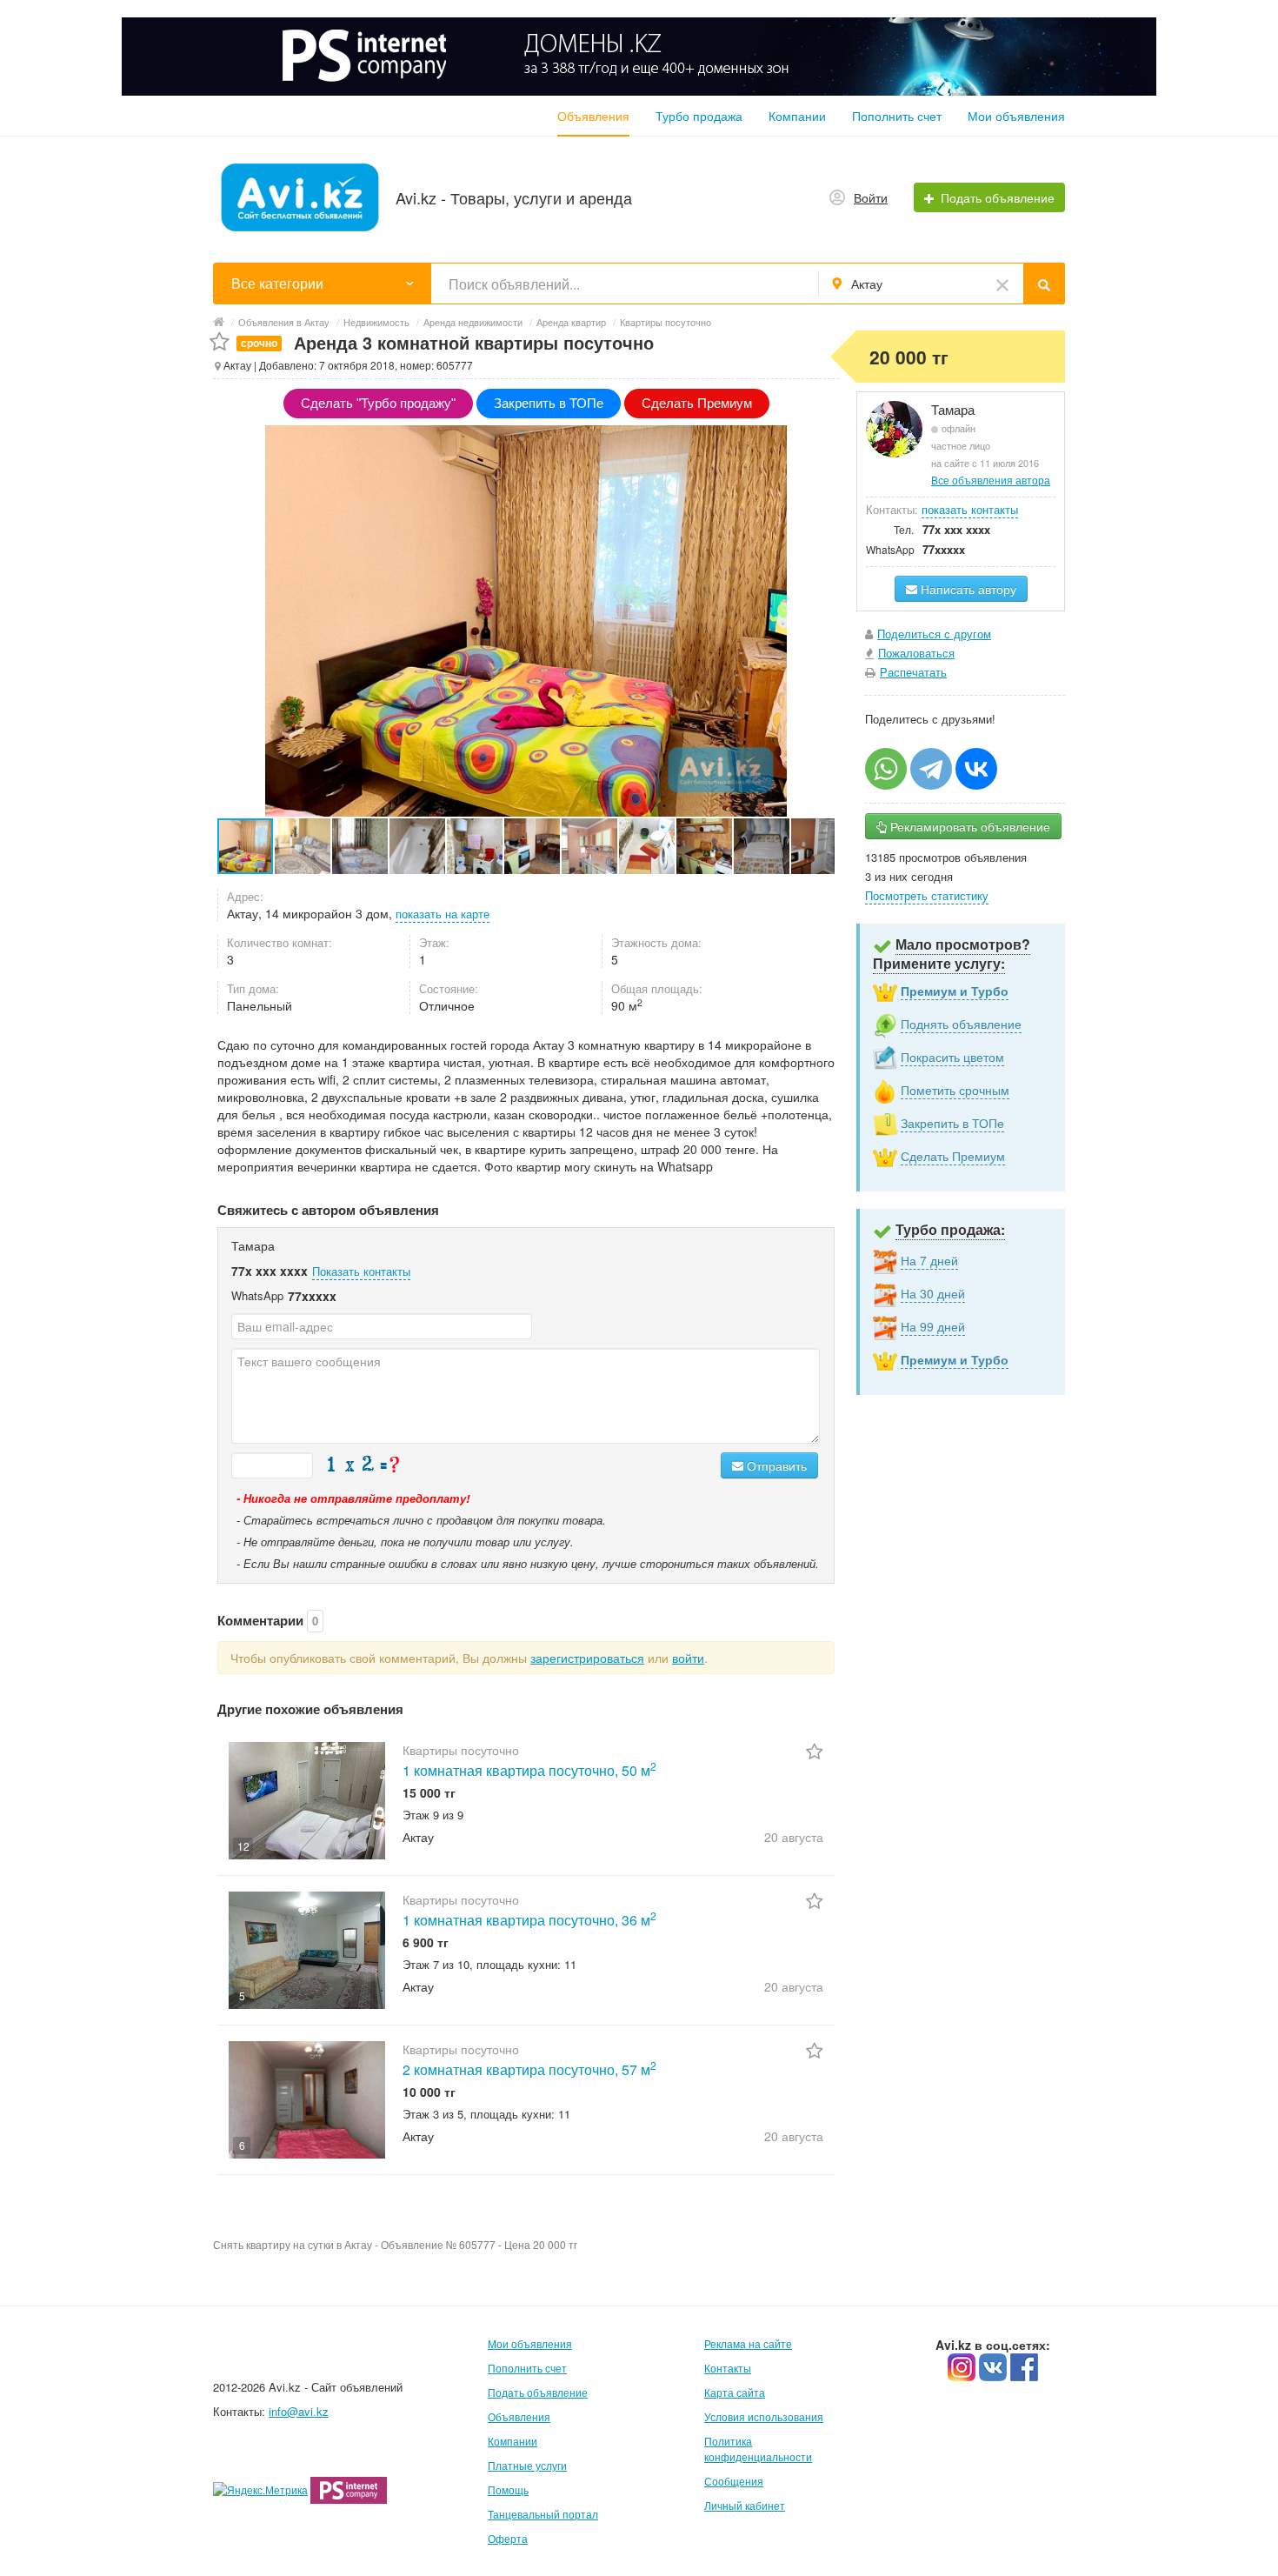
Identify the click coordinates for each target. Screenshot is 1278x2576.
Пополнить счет (897, 116)
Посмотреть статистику (927, 895)
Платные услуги (527, 2465)
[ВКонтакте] (976, 769)
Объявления (593, 116)
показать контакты (970, 509)
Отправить (775, 1465)
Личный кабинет (745, 2505)
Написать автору (967, 589)
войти (688, 1658)
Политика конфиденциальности (758, 2449)
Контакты (728, 2368)
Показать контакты (361, 1271)
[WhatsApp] (886, 769)
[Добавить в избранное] (220, 342)
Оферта (508, 2538)
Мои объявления (1016, 116)
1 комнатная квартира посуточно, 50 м (529, 1770)
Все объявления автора (991, 480)
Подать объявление (538, 2392)
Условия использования (764, 2416)
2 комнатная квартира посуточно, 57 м (529, 2069)
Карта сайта (735, 2392)
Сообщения (734, 2481)
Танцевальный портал (543, 2514)
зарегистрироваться (587, 1658)
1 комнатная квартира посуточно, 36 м (529, 1920)
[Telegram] (931, 769)
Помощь (508, 2489)
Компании (797, 116)
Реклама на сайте (748, 2343)
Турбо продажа (699, 116)
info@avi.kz (299, 2411)
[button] (303, 846)
